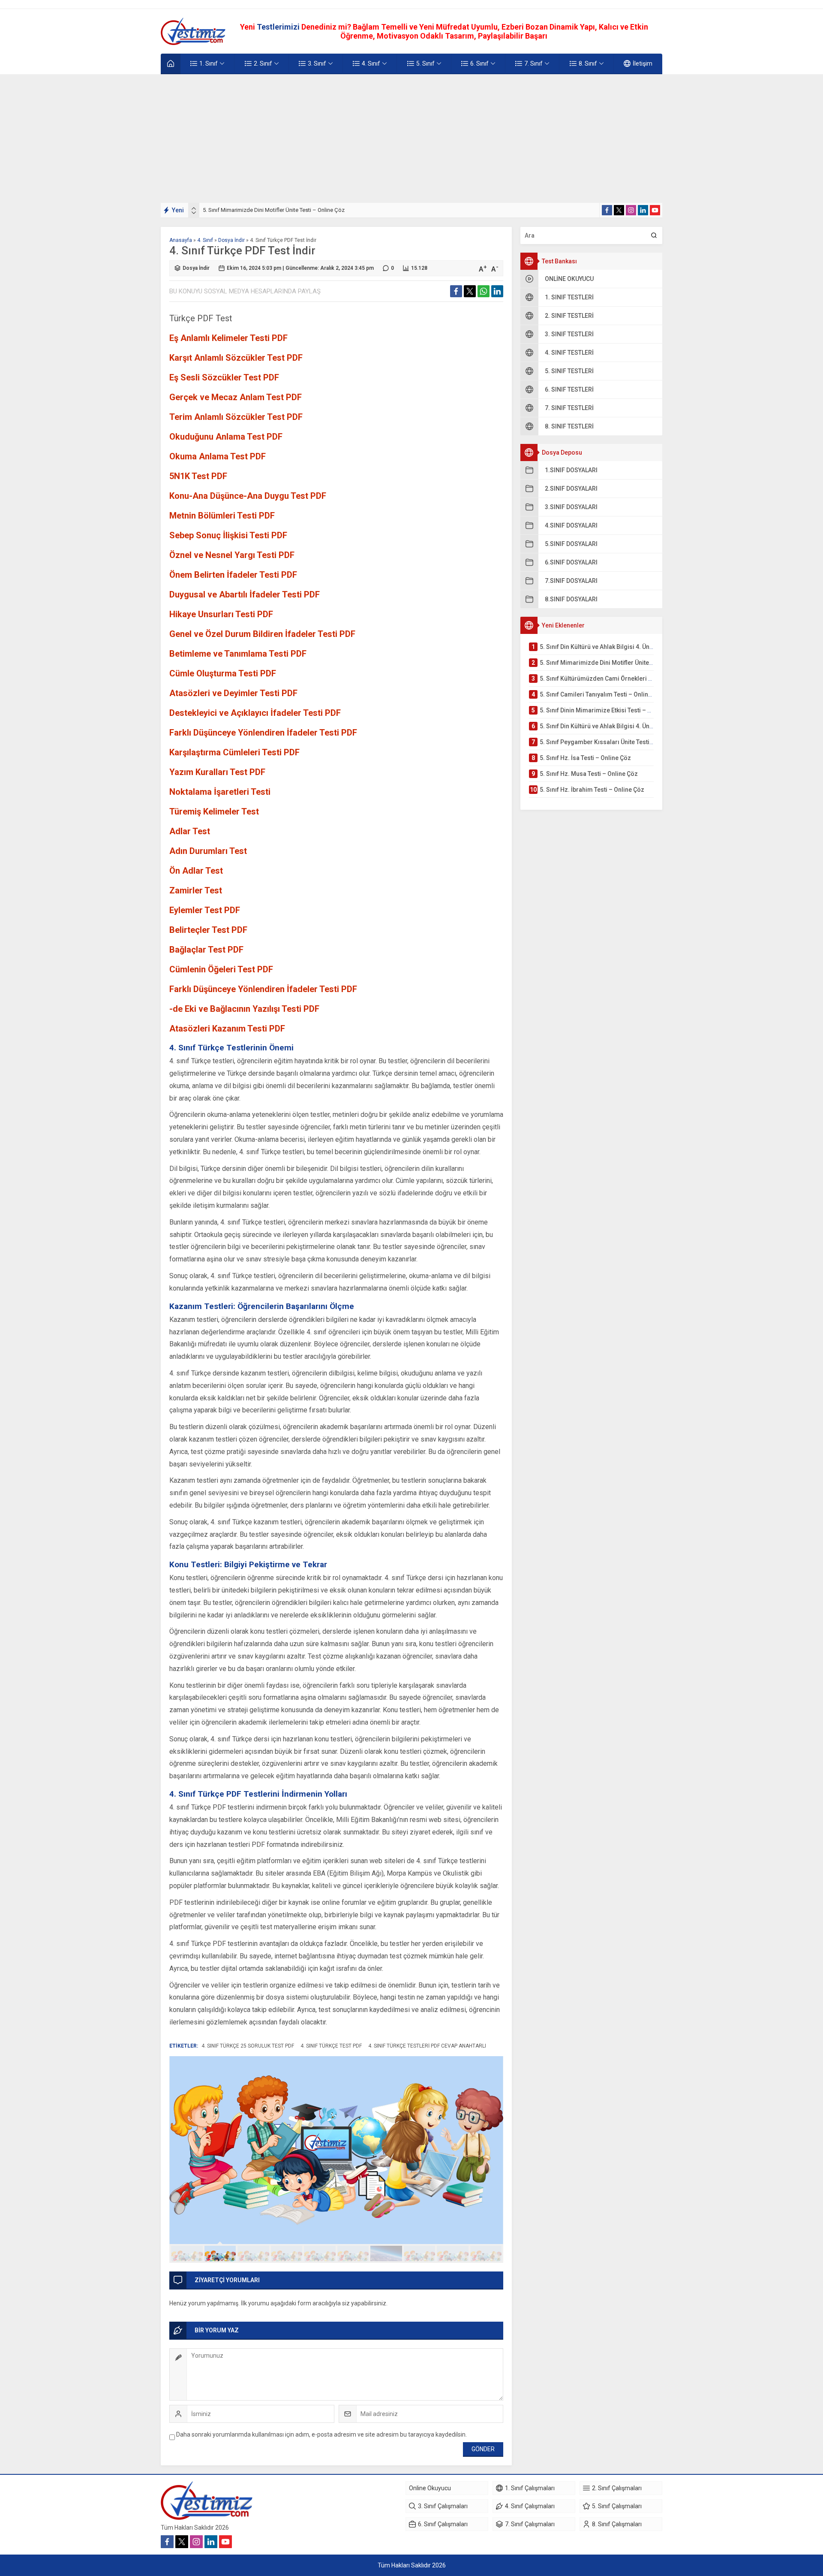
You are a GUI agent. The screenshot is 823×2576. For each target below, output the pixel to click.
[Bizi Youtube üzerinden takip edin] (655, 210)
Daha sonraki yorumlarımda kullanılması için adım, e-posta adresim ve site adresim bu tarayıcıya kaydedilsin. (321, 2434)
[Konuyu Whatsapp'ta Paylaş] (484, 291)
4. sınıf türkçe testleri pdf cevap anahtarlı (427, 2046)
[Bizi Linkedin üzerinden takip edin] (643, 210)
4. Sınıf (205, 240)
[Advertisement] (411, 139)
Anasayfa (181, 240)
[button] (187, 2253)
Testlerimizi (279, 27)
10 (486, 2253)
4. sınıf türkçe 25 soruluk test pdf (248, 2046)
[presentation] (194, 208)
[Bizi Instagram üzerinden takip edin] (631, 210)
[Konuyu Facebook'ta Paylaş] (456, 291)
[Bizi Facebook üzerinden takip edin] (607, 210)
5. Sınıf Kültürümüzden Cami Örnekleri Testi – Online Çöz (272, 210)
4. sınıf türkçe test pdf (331, 2046)
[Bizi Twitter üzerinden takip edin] (619, 210)
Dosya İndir (231, 240)
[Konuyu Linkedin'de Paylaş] (497, 291)
